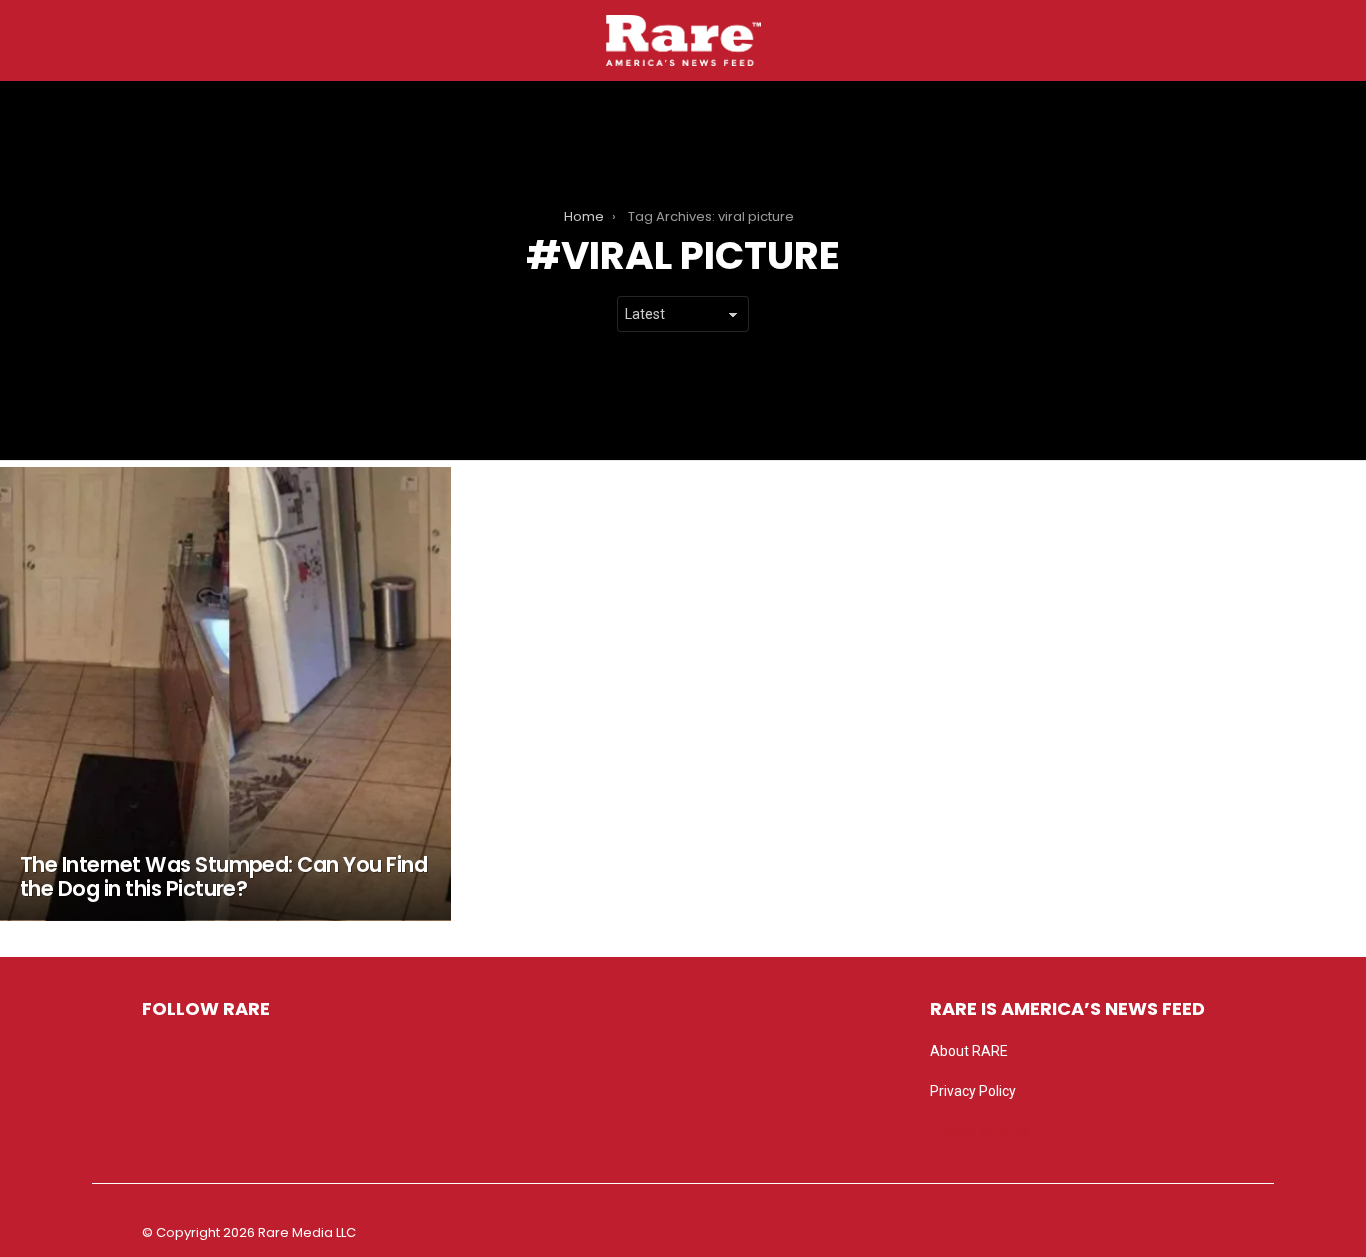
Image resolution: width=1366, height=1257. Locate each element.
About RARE (969, 1051)
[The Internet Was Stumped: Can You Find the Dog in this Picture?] (225, 694)
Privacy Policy (973, 1091)
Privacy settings (980, 1131)
